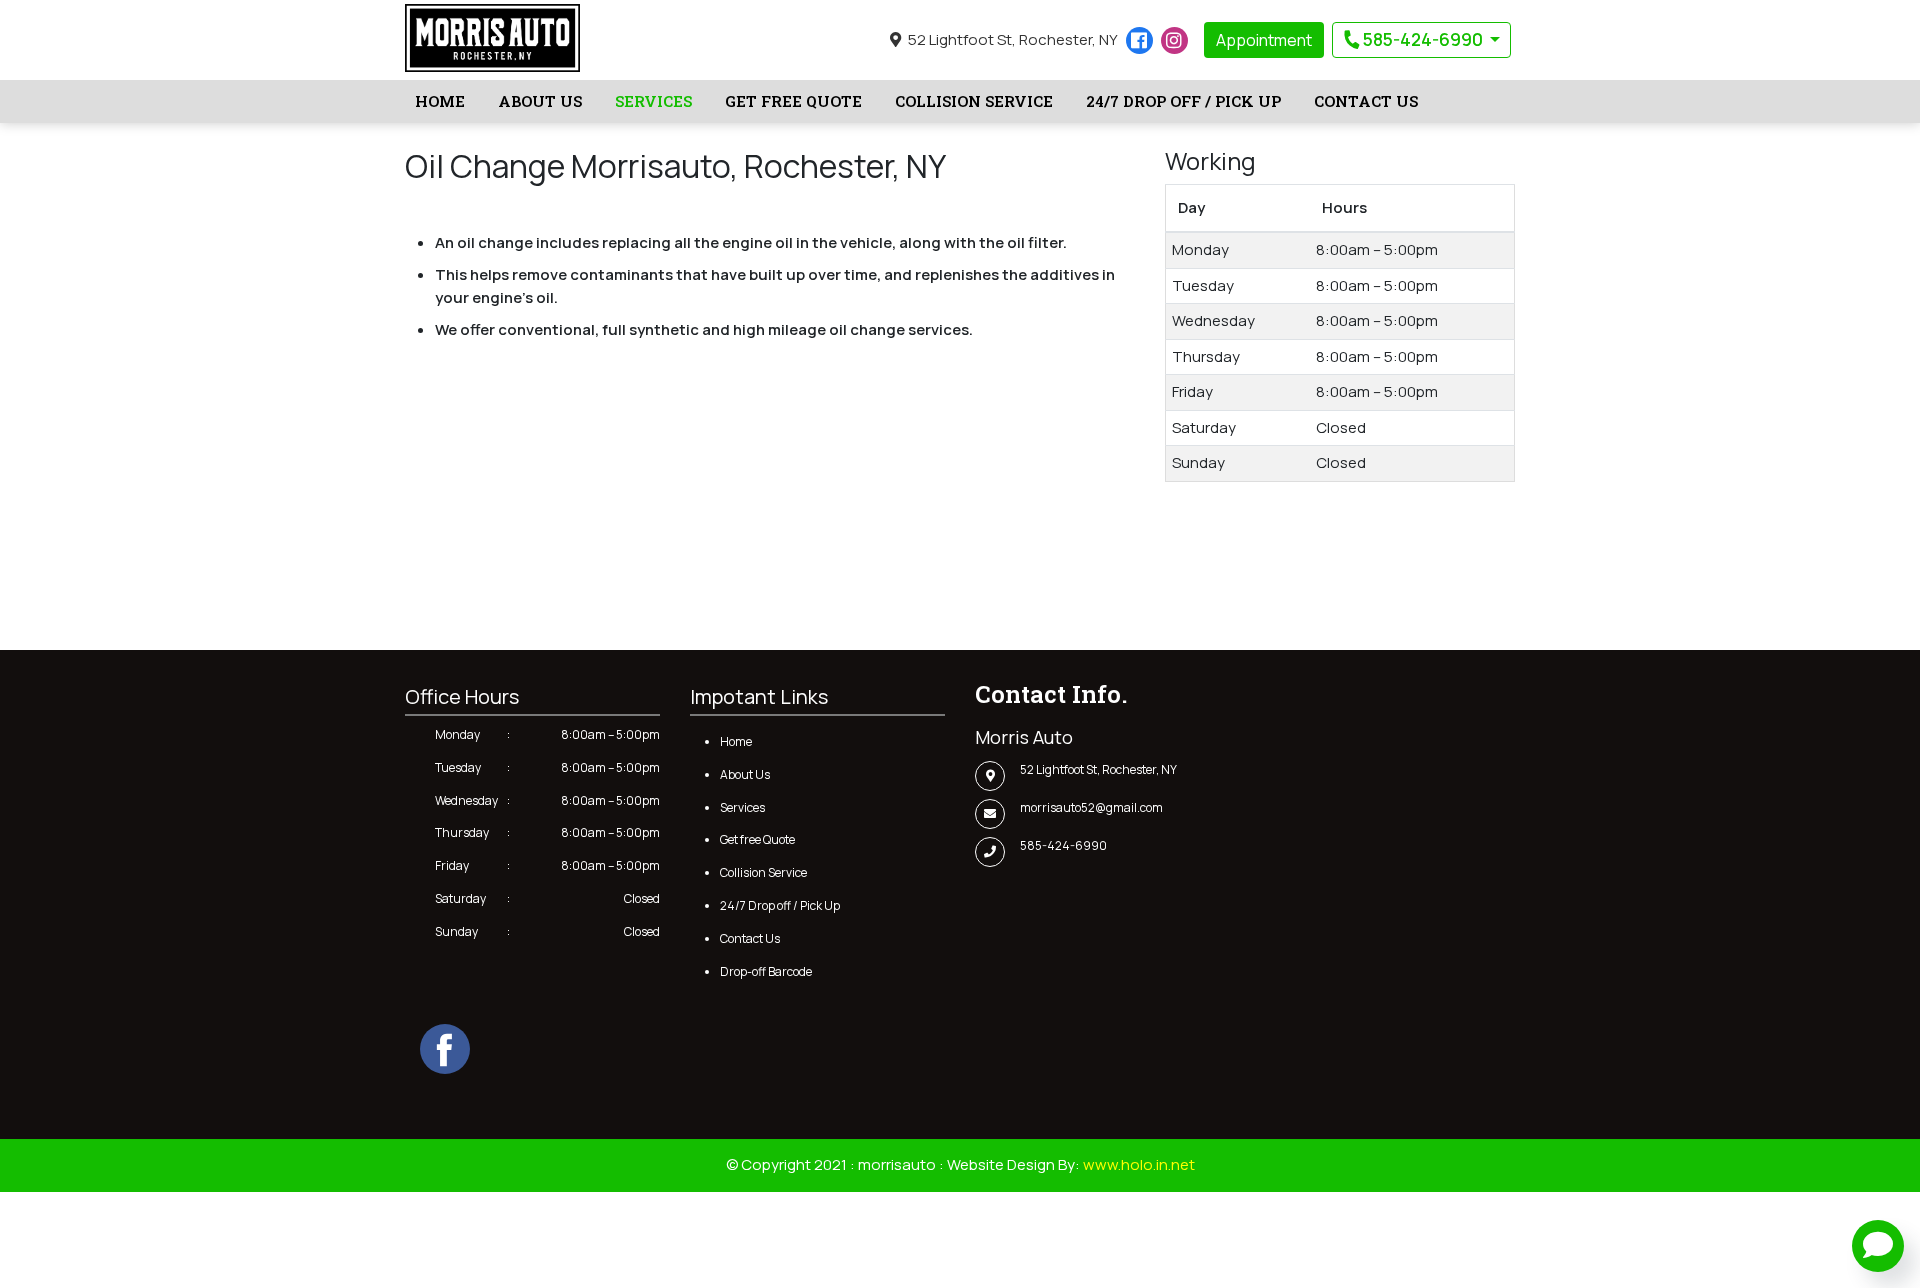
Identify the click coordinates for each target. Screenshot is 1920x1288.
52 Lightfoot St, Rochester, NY (1011, 39)
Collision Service (974, 101)
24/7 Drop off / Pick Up (1183, 101)
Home (440, 101)
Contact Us (1366, 101)
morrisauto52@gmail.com (1091, 807)
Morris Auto (1024, 737)
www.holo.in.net (1139, 1164)
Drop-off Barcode (766, 971)
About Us (540, 101)
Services (653, 101)
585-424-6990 (1423, 39)
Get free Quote (793, 101)
